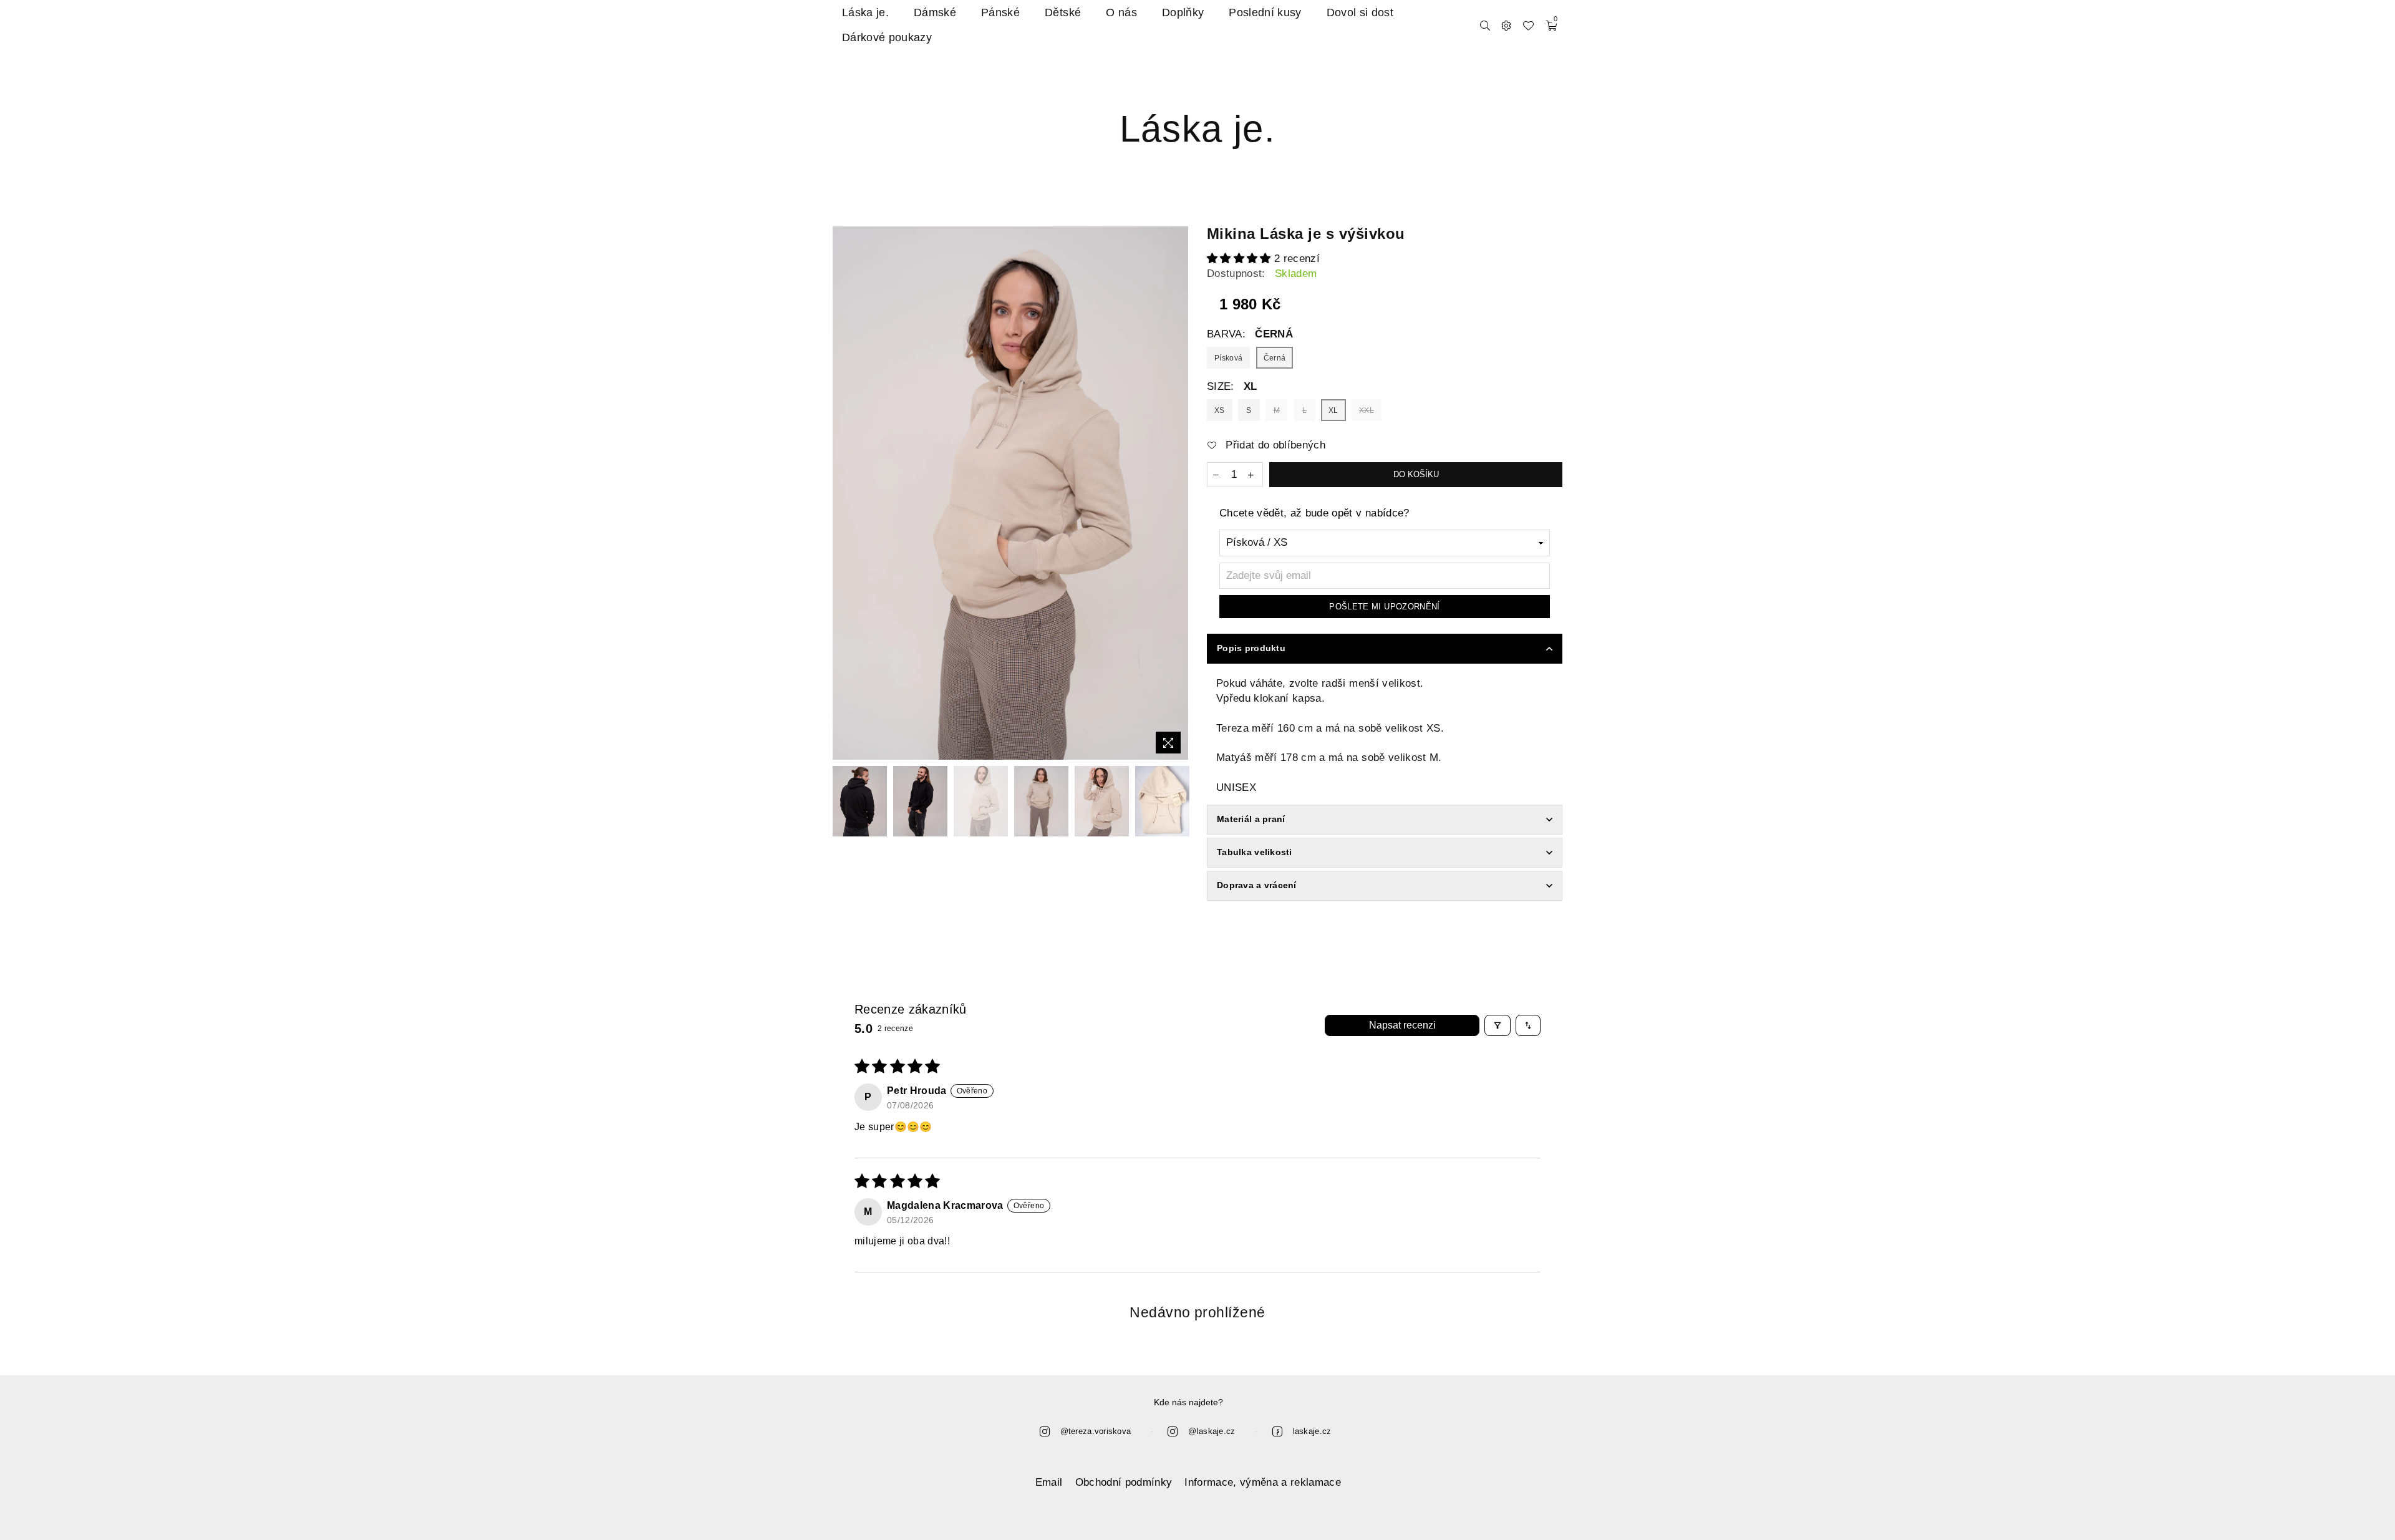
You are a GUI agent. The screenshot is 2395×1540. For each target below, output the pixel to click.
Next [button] (1177, 493)
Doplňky (1183, 12)
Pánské (1000, 12)
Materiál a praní (1251, 819)
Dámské (935, 12)
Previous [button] (844, 493)
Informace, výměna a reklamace (1263, 1482)
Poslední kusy (1265, 12)
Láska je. (865, 12)
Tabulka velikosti (1255, 852)
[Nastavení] (1506, 25)
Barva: (1250, 334)
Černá (1275, 358)
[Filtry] (1497, 1025)
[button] (1241, 259)
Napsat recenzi (1402, 1025)
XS (1220, 410)
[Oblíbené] (1528, 25)
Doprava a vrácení (1257, 885)
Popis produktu (1251, 648)
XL (1333, 410)
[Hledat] (1485, 25)
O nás (1121, 12)
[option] (1010, 493)
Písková (1228, 358)
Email (1049, 1482)
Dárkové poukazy (887, 37)
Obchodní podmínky (1124, 1482)
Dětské (1063, 12)
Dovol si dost (1360, 12)
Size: (1232, 386)
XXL (1367, 410)
